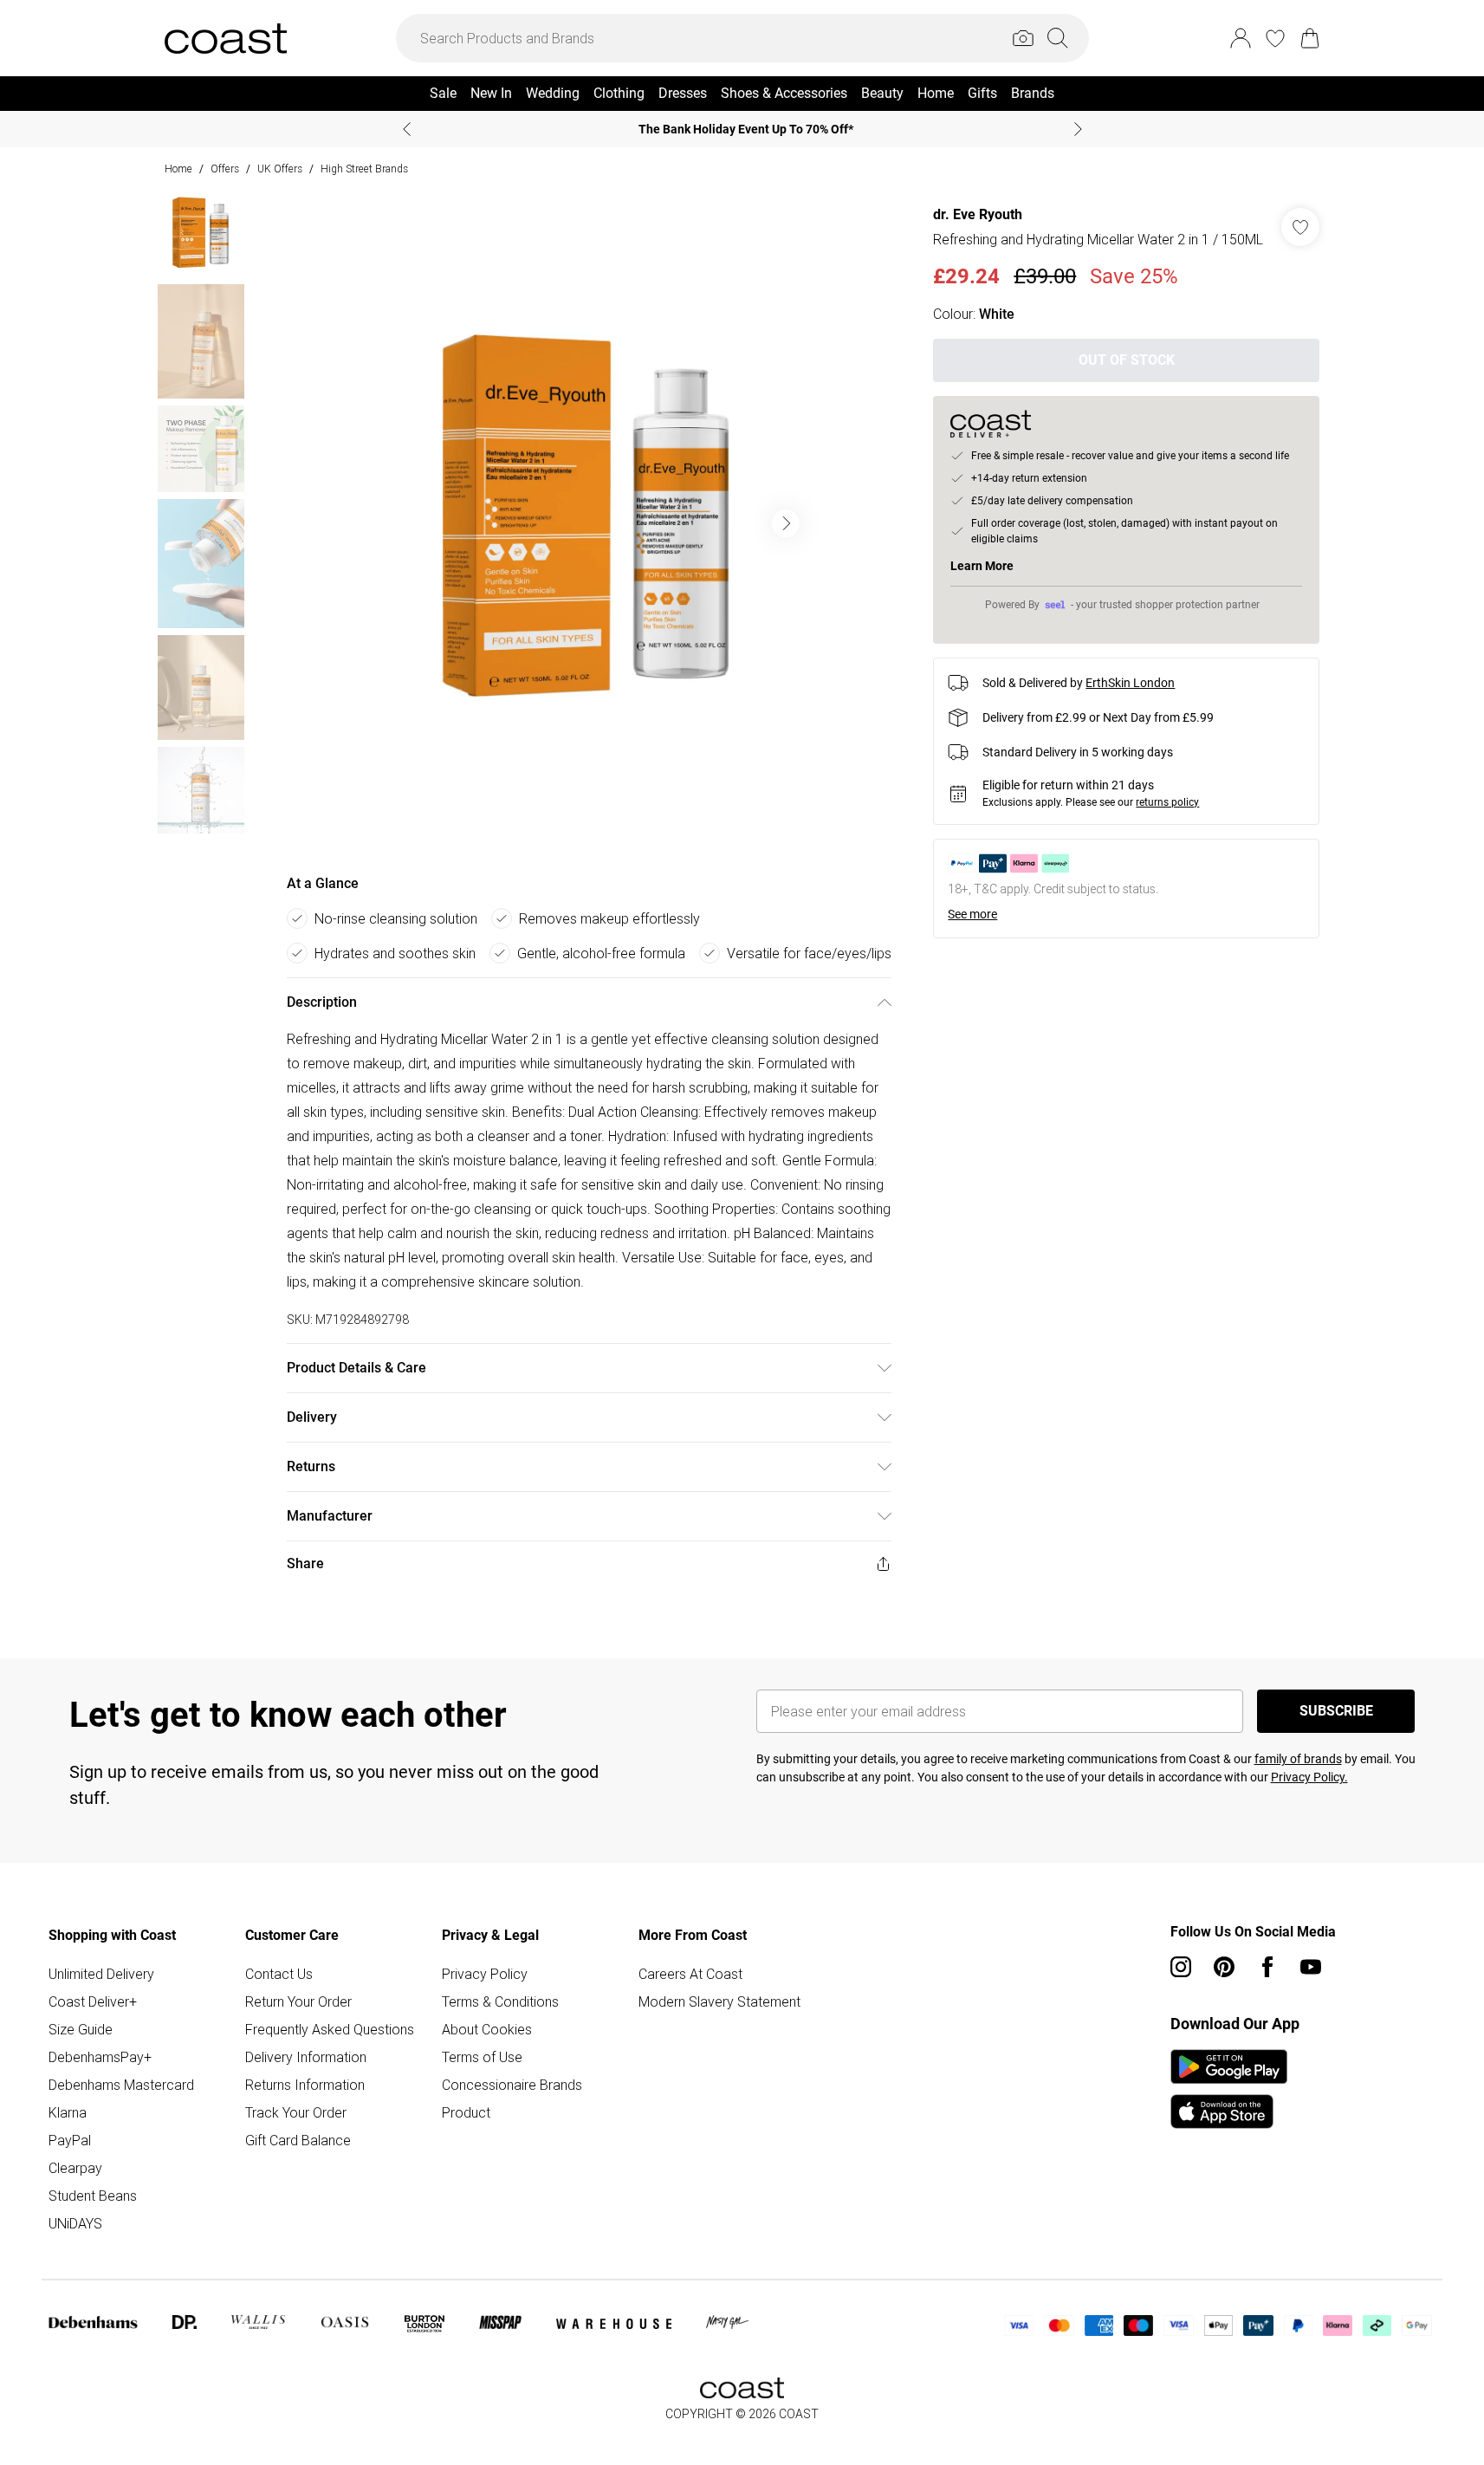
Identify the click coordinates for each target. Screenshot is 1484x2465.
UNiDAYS (75, 2223)
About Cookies (487, 2029)
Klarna (68, 2112)
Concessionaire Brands (512, 2085)
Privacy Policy (485, 1974)
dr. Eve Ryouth (978, 214)
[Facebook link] (1267, 1967)
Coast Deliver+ (93, 2001)
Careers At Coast (690, 1974)
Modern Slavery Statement (719, 2001)
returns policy (1167, 802)
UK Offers (280, 169)
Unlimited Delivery (101, 1974)
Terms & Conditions (500, 2001)
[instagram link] (1181, 1967)
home (178, 169)
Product (466, 2112)
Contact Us (279, 1974)
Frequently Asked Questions (330, 2029)
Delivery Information (306, 2057)
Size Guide (81, 2029)
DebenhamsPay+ (100, 2057)
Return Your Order (298, 2001)
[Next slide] (1078, 129)
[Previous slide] (407, 129)
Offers (225, 169)
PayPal (70, 2140)
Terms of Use (482, 2057)
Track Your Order (296, 2112)
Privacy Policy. (1309, 1777)
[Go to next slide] (786, 523)
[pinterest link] (1224, 1967)
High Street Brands (364, 169)
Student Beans (93, 2196)
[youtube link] (1311, 1967)
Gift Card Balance (298, 2140)
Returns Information (305, 2085)
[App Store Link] (1229, 2089)
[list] (588, 523)
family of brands (1298, 1759)
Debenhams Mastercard (121, 2085)
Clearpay (75, 2168)
